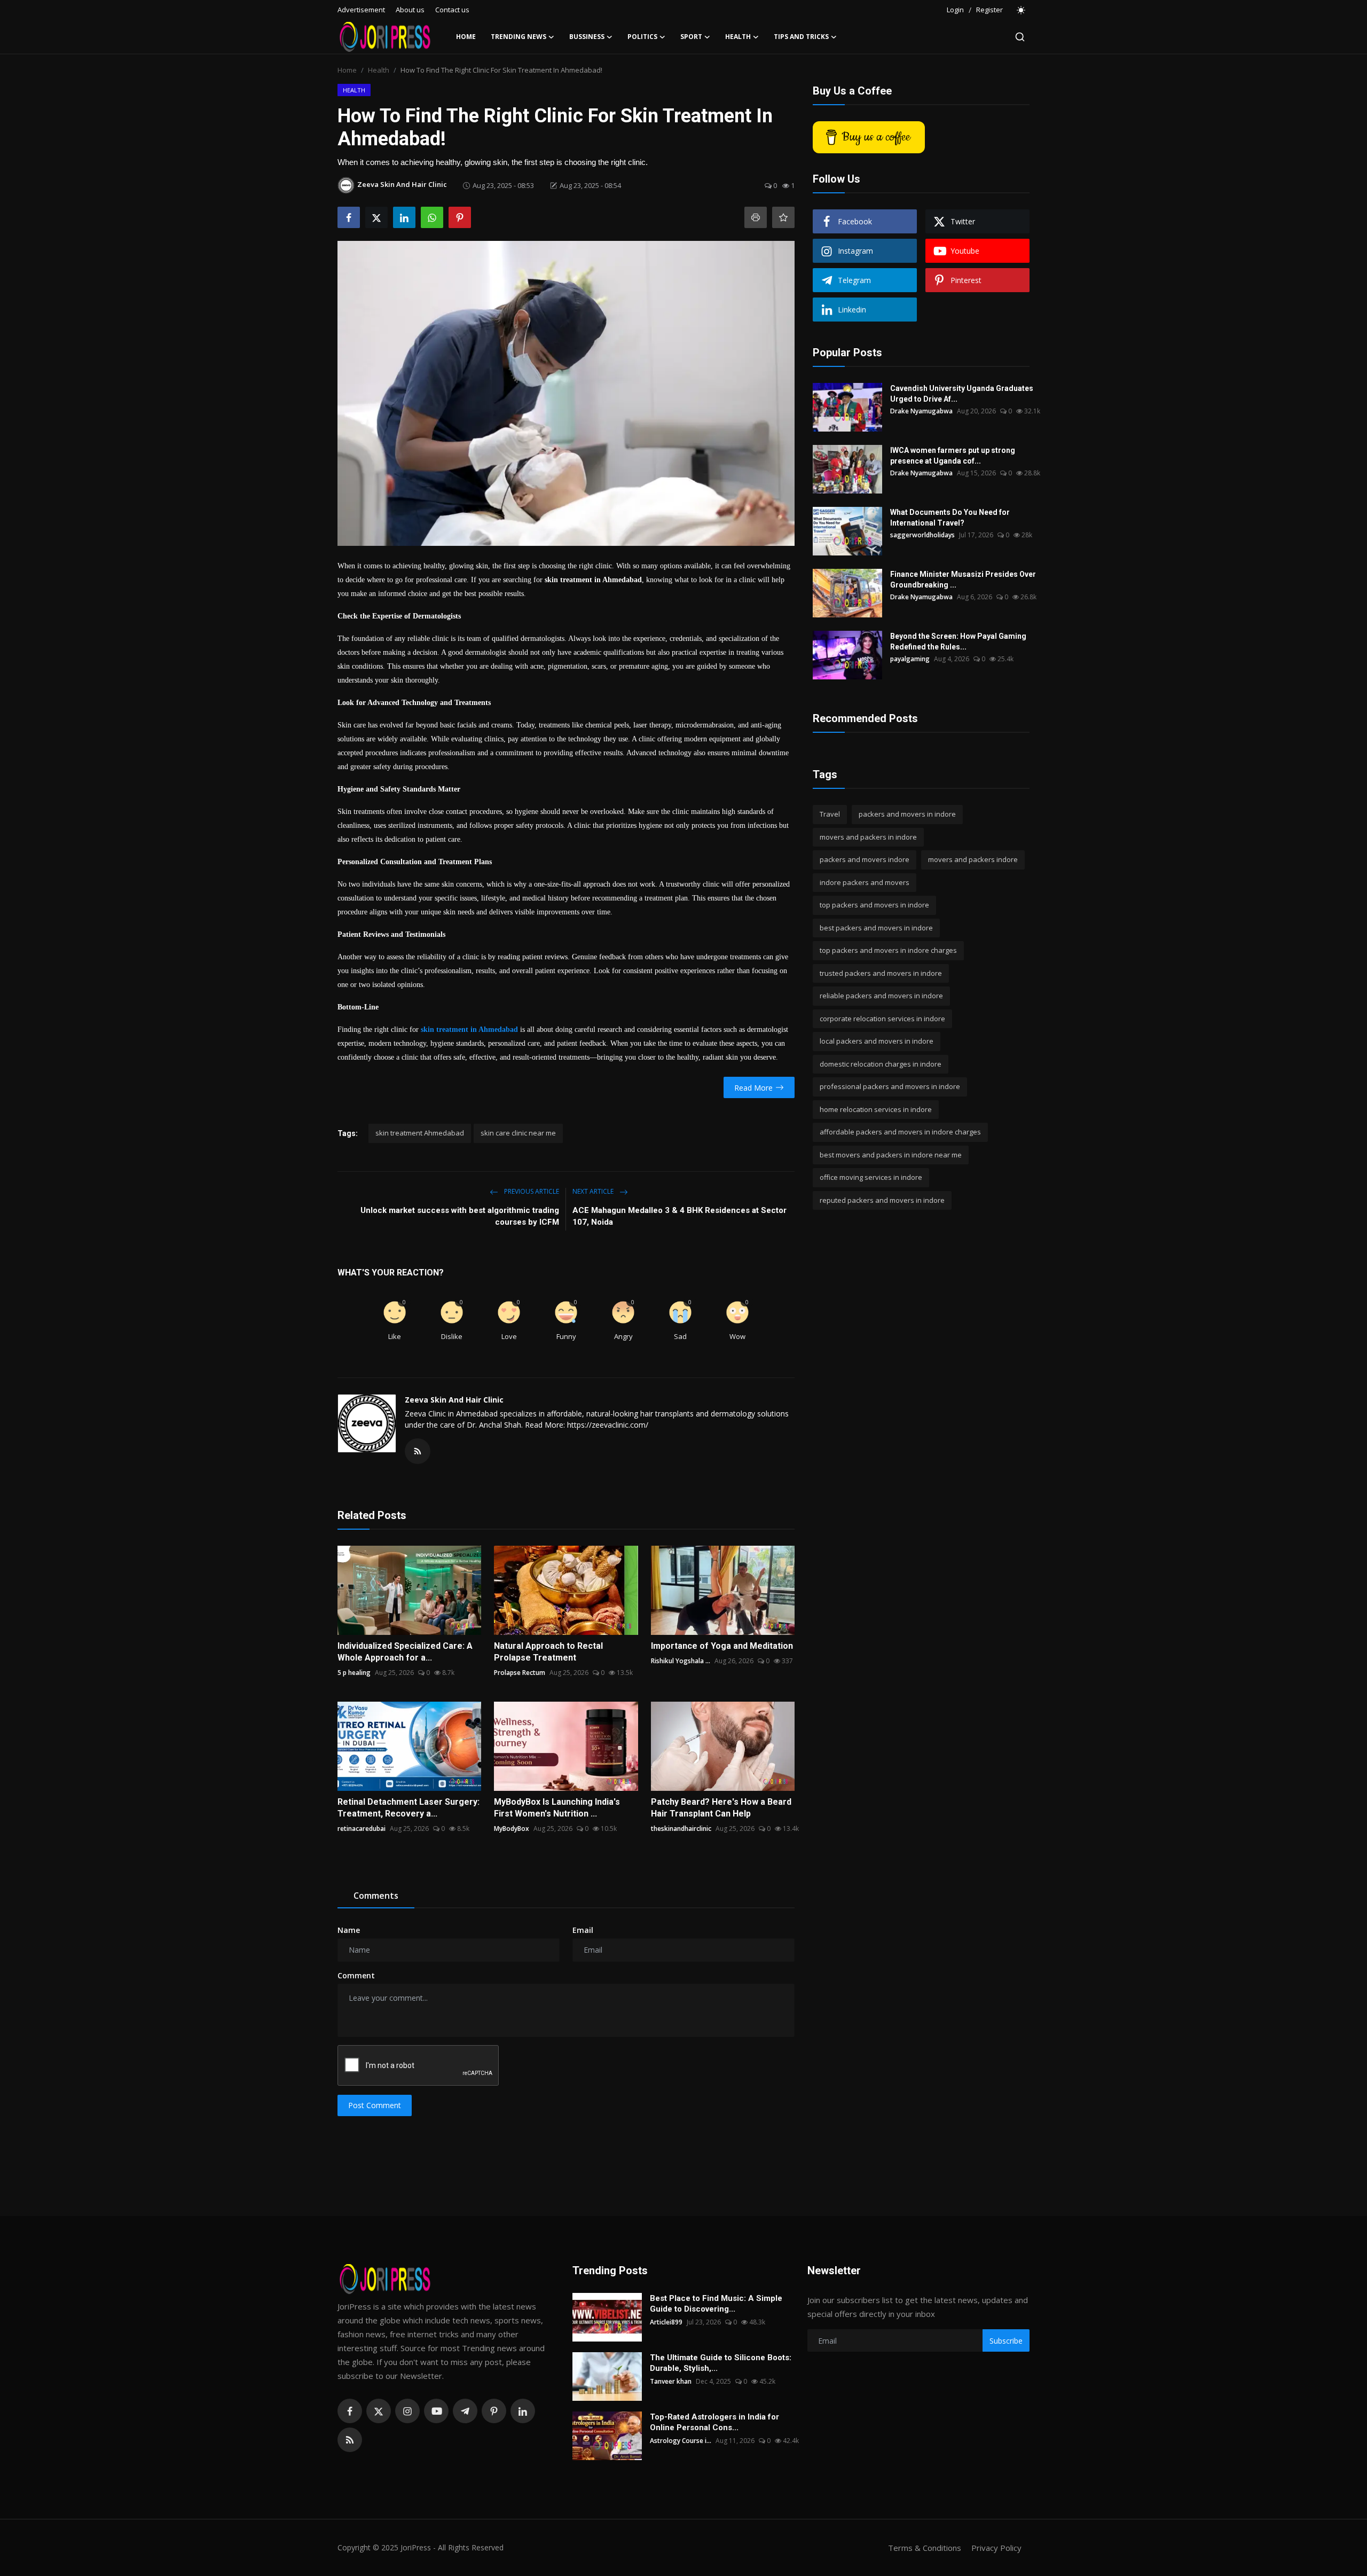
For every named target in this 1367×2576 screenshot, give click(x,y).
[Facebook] (350, 2411)
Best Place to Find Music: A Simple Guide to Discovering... (716, 2304)
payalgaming (910, 659)
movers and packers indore (973, 859)
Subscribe (1006, 2341)
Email (583, 1930)
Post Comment (375, 2105)
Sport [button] (691, 37)
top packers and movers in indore (874, 905)
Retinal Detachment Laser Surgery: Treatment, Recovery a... (408, 1808)
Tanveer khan (671, 2381)
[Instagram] (407, 2411)
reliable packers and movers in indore (881, 996)
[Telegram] (465, 2411)
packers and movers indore (865, 859)
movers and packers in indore (868, 837)
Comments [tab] (376, 1896)
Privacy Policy (996, 2548)
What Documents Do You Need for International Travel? (950, 518)
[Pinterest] (494, 2411)
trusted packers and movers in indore (881, 973)
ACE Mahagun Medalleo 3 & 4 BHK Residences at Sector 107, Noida (679, 1216)
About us (410, 10)
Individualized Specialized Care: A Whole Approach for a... (405, 1652)
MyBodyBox (512, 1829)
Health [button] (738, 37)
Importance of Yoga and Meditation (722, 1646)
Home (466, 37)
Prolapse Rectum (520, 1673)
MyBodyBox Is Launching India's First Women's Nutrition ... (557, 1808)
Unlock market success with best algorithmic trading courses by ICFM (460, 1216)
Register (989, 10)
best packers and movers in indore (876, 928)
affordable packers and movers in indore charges (900, 1132)
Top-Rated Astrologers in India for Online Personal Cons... (714, 2422)
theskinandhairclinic (681, 1829)
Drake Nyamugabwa (921, 411)
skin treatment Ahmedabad (420, 1133)
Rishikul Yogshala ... (681, 1661)
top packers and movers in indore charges (888, 950)
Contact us (452, 10)
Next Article (594, 1191)
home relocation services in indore (876, 1109)
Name (349, 1930)
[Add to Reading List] (783, 217)
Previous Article (531, 1191)
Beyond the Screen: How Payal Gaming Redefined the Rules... (958, 641)
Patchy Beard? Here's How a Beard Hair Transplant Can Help (721, 1808)
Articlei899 (666, 2322)
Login (955, 10)
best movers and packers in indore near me (891, 1155)
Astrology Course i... (681, 2441)
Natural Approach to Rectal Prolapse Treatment (548, 1652)
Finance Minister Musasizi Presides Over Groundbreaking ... (963, 580)
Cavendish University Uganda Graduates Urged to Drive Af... (962, 394)
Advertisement (361, 10)
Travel (830, 814)
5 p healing (354, 1673)
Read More (753, 1088)
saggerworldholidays (922, 535)
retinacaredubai (362, 1829)
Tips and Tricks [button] (801, 37)
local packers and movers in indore (877, 1041)
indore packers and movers (865, 882)
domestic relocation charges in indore (881, 1064)
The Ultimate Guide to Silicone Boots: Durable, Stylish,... (721, 2363)
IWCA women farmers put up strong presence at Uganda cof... (953, 456)
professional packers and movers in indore (890, 1086)
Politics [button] (642, 37)
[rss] (350, 2440)
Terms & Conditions (925, 2548)
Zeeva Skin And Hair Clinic (454, 1400)
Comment (356, 1975)
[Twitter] (379, 2411)
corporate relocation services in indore (882, 1019)
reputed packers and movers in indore (882, 1200)
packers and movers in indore (907, 814)
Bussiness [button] (587, 37)
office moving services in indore (871, 1177)
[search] (1020, 37)
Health (379, 70)
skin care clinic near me (518, 1133)
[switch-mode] (1022, 10)
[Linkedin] (523, 2411)
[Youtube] (436, 2411)
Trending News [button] (518, 37)
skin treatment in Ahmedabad (469, 1029)
